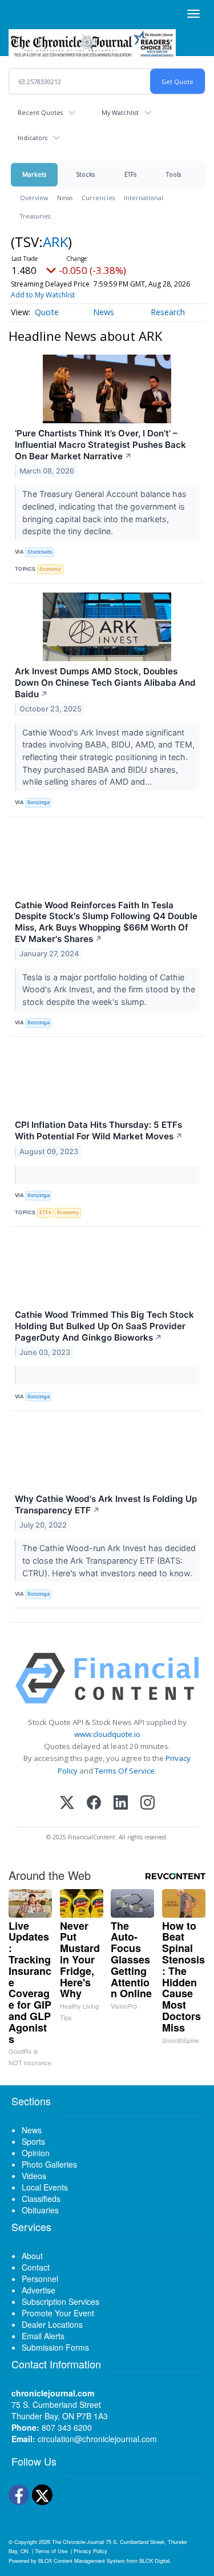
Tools (173, 174)
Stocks (85, 174)
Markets (34, 174)
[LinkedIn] (121, 1804)
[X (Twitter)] (67, 1804)
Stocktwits (40, 552)
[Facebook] (94, 1804)
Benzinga (39, 802)
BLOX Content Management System (82, 2561)
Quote (47, 312)
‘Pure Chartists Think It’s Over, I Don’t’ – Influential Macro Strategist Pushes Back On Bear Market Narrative (100, 445)
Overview (34, 198)
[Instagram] (148, 1804)
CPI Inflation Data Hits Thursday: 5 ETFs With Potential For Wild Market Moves (99, 1130)
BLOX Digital (154, 2561)
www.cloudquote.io (107, 1734)
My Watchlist (120, 112)
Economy (50, 569)
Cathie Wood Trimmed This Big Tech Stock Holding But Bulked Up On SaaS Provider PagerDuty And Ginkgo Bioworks (104, 1326)
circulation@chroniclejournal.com (97, 2439)
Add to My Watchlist (43, 295)
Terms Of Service (125, 1771)
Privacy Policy (90, 2551)
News (65, 198)
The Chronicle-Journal (78, 2542)
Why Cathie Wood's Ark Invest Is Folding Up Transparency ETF (106, 1504)
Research (168, 312)
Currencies (98, 198)
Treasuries (35, 216)
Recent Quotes (40, 112)
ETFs (130, 174)
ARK (55, 242)
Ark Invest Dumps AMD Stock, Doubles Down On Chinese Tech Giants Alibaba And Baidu (105, 683)
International (144, 198)
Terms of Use (51, 2551)
